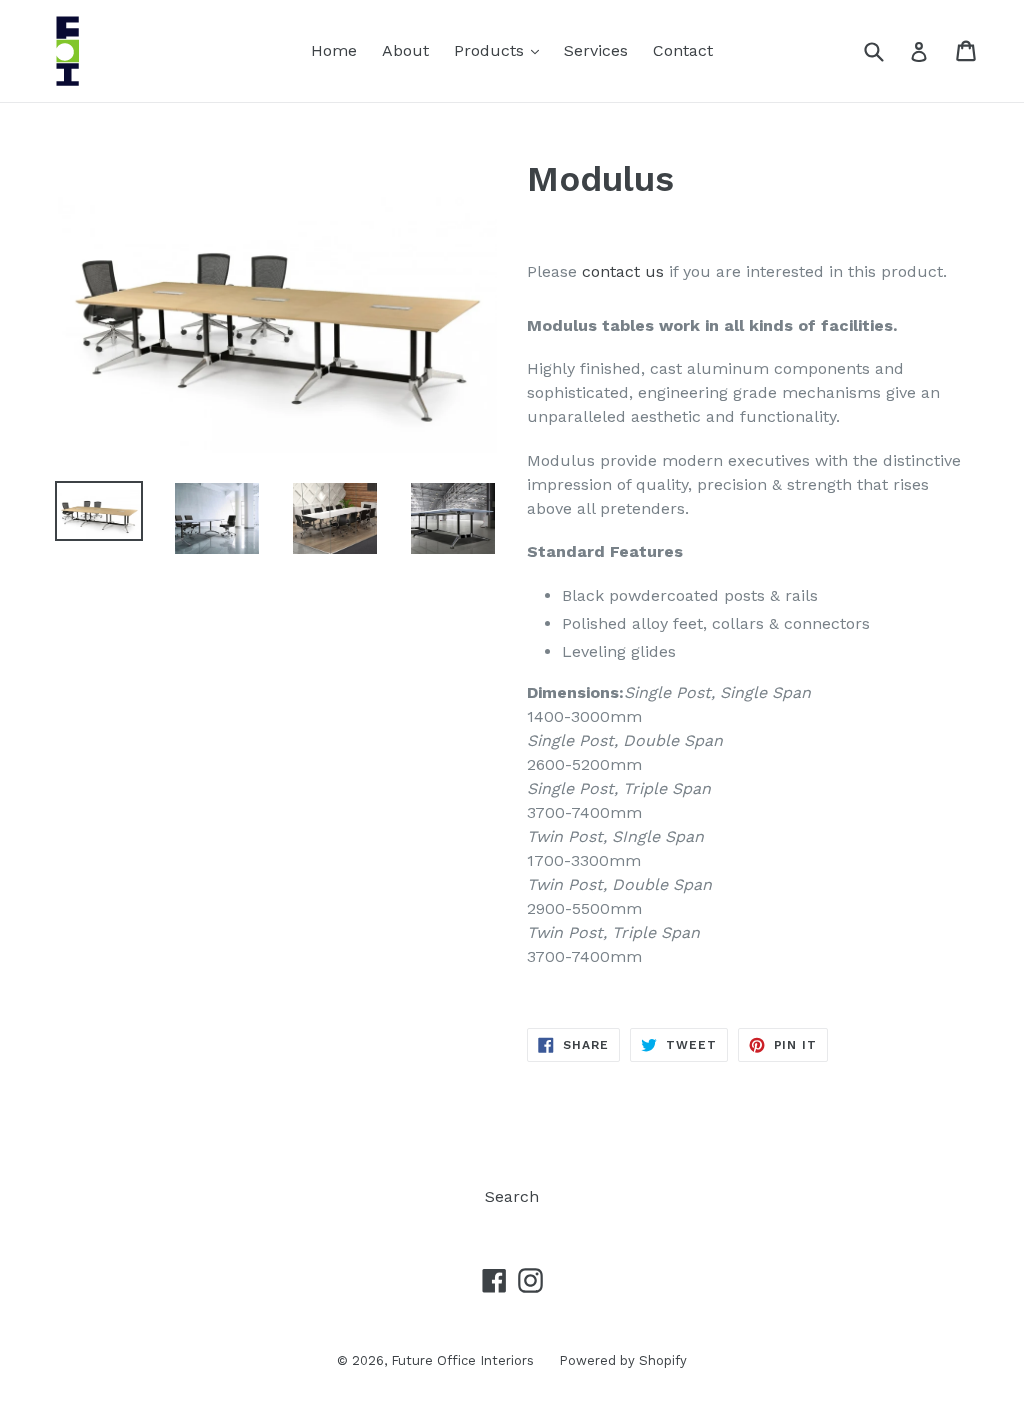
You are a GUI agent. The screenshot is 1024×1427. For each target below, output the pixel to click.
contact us (623, 271)
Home (334, 50)
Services (596, 50)
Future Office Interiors (462, 1360)
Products (501, 50)
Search (512, 1196)
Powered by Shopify (623, 1360)
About (405, 50)
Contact (683, 50)
